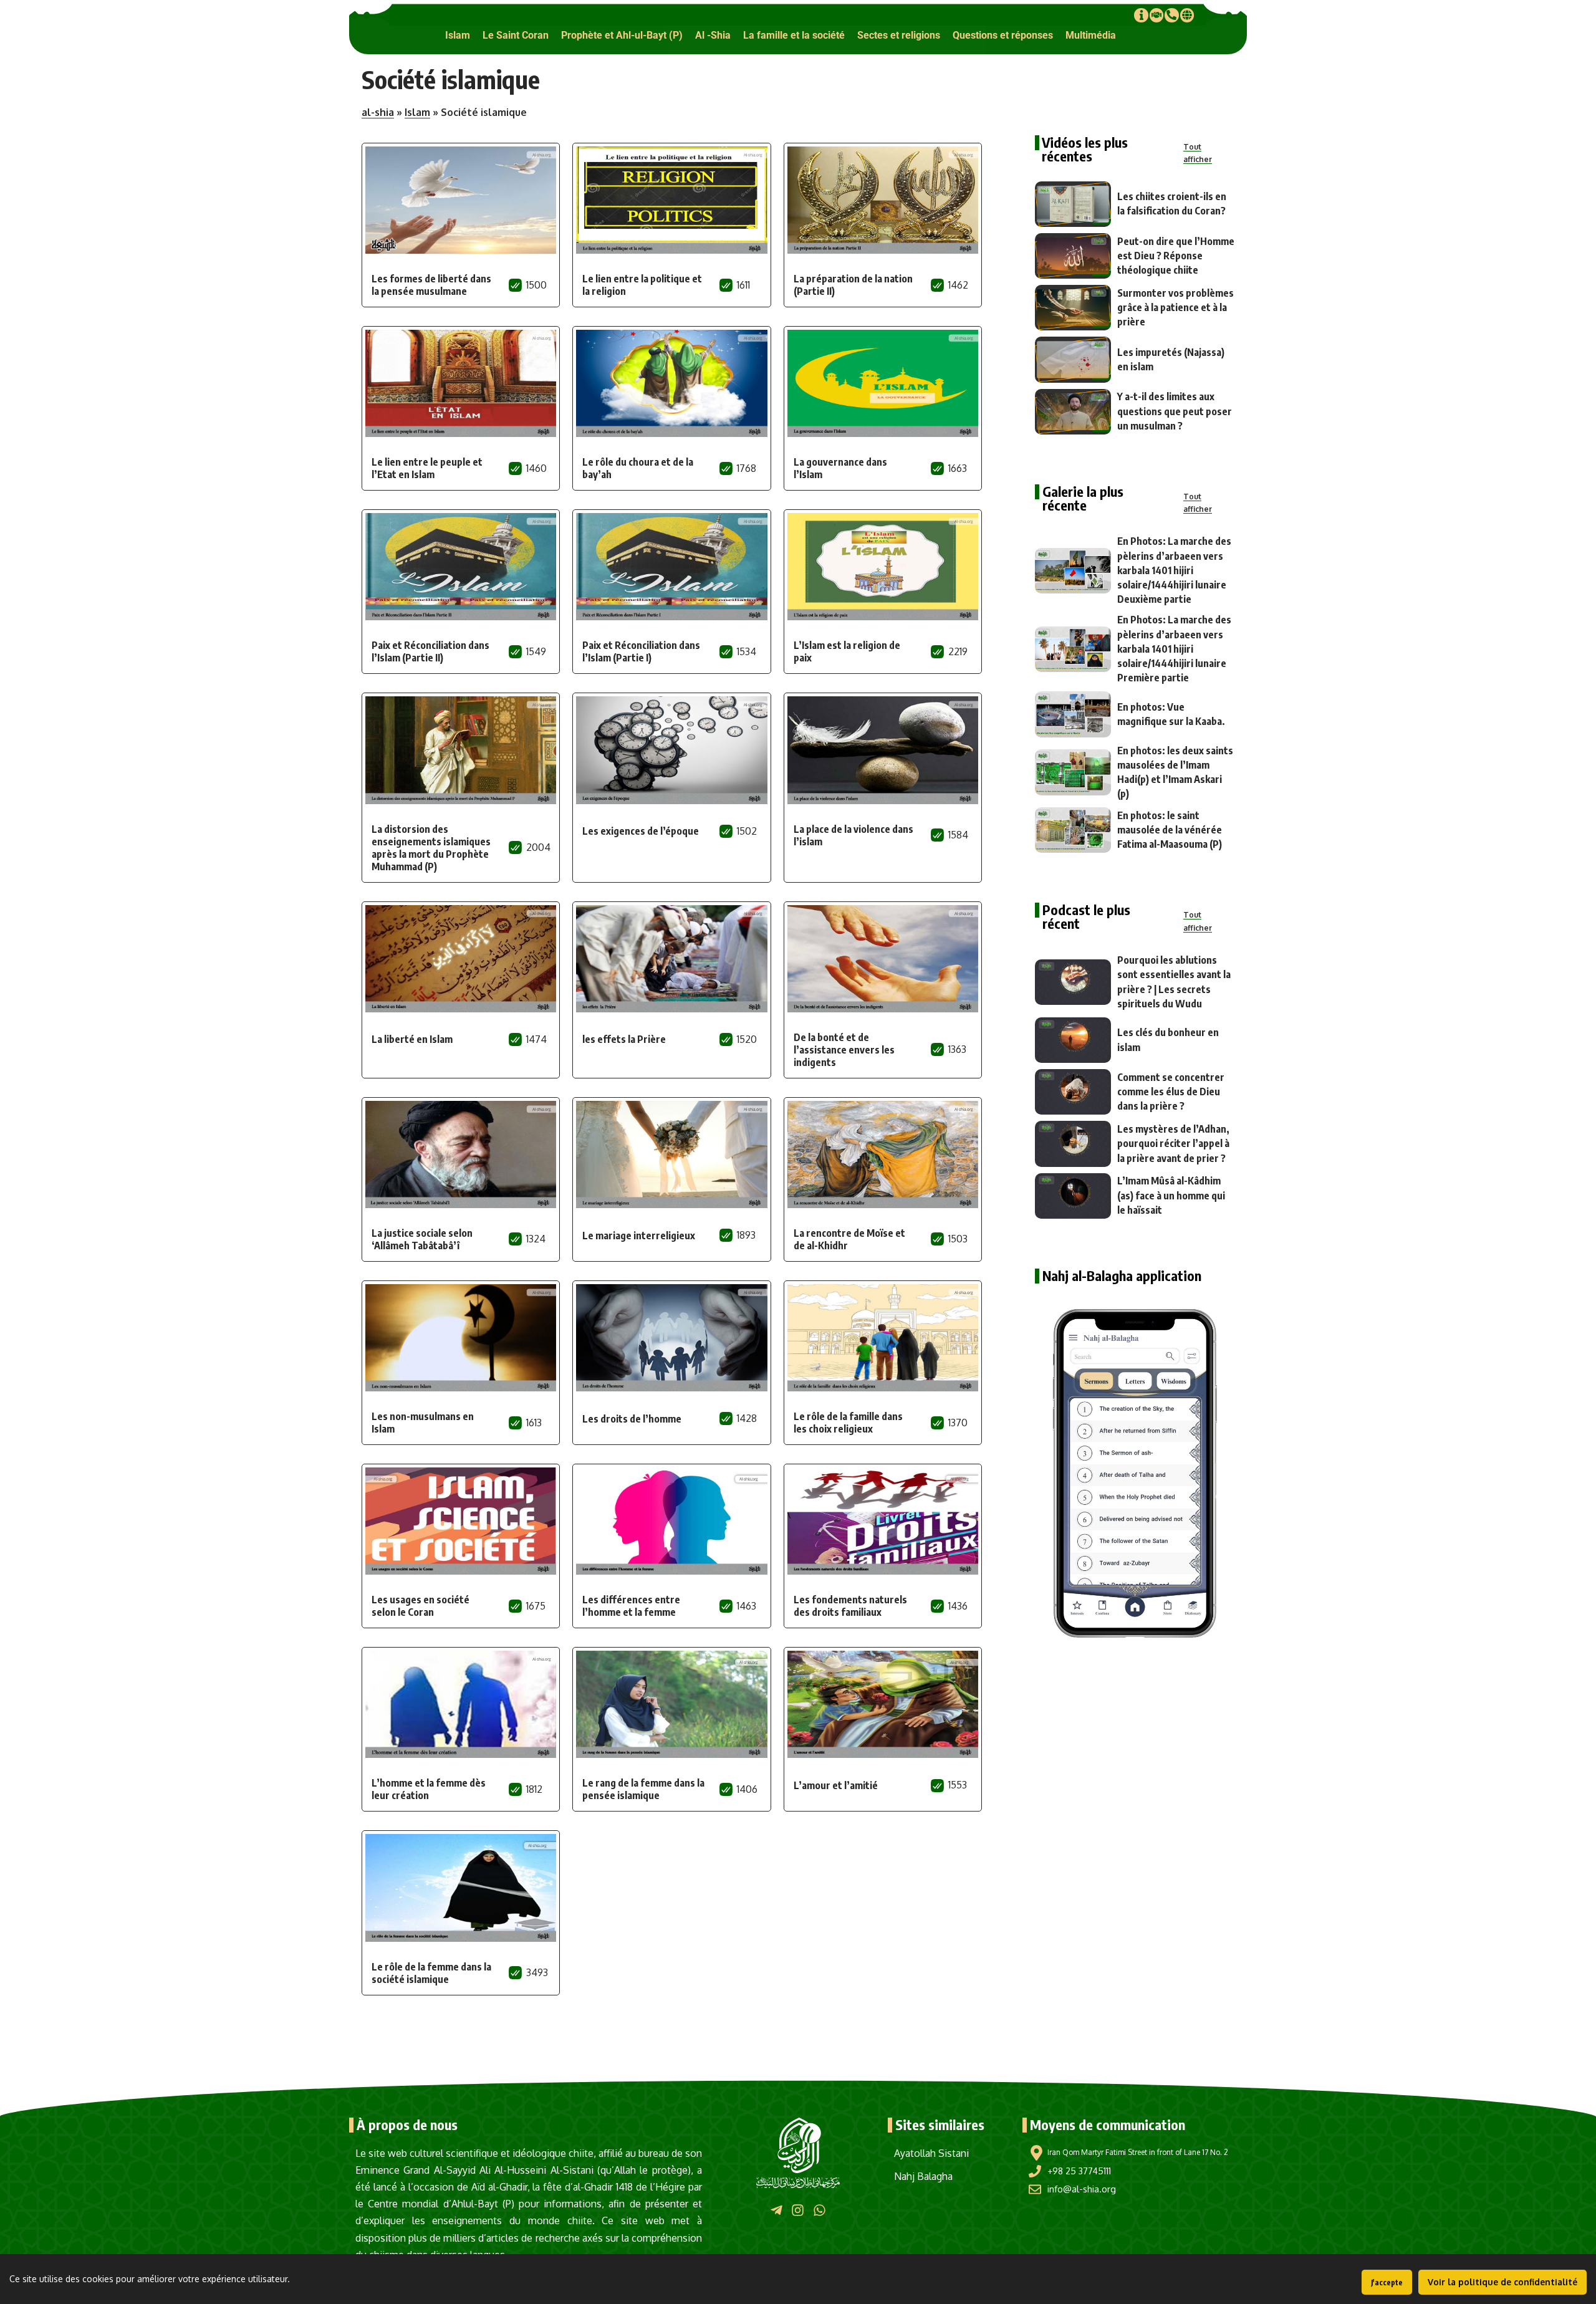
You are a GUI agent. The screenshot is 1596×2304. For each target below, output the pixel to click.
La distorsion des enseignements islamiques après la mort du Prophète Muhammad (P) (431, 848)
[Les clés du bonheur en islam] (1073, 1040)
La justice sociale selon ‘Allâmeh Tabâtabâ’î (422, 1239)
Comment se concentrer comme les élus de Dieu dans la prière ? (1171, 1092)
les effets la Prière (624, 1039)
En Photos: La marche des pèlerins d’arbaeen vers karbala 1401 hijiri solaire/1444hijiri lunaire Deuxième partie (1174, 570)
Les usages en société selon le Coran (421, 1606)
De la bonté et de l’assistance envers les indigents (844, 1050)
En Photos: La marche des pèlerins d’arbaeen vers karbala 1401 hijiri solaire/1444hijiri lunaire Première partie (1174, 649)
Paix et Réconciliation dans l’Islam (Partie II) (430, 651)
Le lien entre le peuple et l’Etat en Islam (427, 468)
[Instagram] (798, 2210)
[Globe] (1187, 15)
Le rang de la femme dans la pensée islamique (643, 1789)
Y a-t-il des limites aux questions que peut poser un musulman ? (1175, 411)
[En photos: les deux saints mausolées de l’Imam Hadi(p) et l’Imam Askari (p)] (1073, 772)
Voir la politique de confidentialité (1502, 2282)
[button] (458, 35)
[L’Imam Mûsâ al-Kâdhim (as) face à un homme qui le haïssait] (1073, 1196)
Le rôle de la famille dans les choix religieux (848, 1423)
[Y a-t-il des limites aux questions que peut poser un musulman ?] (1073, 412)
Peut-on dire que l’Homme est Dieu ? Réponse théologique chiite (1176, 256)
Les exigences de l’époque (641, 831)
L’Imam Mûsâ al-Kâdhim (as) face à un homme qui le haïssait (1171, 1195)
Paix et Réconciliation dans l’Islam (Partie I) (641, 651)
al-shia (378, 112)
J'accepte (1387, 2282)
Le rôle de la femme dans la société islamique (431, 1973)
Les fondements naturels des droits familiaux (850, 1606)
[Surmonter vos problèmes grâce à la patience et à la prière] (1073, 308)
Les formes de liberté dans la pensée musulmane (431, 285)
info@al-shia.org (1082, 2189)
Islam (417, 112)
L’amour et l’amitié (836, 1785)
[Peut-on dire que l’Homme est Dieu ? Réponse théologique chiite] (1073, 256)
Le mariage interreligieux (639, 1236)
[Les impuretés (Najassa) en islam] (1073, 359)
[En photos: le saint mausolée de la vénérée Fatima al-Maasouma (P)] (1073, 830)
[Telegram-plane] (776, 2210)
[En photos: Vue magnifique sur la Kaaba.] (1073, 714)
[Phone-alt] (1171, 15)
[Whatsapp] (820, 2210)
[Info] (1141, 15)
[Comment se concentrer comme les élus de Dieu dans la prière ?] (1073, 1092)
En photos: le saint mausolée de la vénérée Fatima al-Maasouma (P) (1170, 830)
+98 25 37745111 (1079, 2171)
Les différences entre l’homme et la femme (631, 1606)
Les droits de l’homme (632, 1419)
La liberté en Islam (412, 1039)
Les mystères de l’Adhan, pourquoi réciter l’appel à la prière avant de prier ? (1173, 1143)
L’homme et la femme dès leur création (429, 1789)
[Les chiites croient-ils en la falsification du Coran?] (1073, 204)
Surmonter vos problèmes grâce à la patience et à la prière (1175, 307)
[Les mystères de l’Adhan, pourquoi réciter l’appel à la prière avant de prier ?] (1073, 1144)
